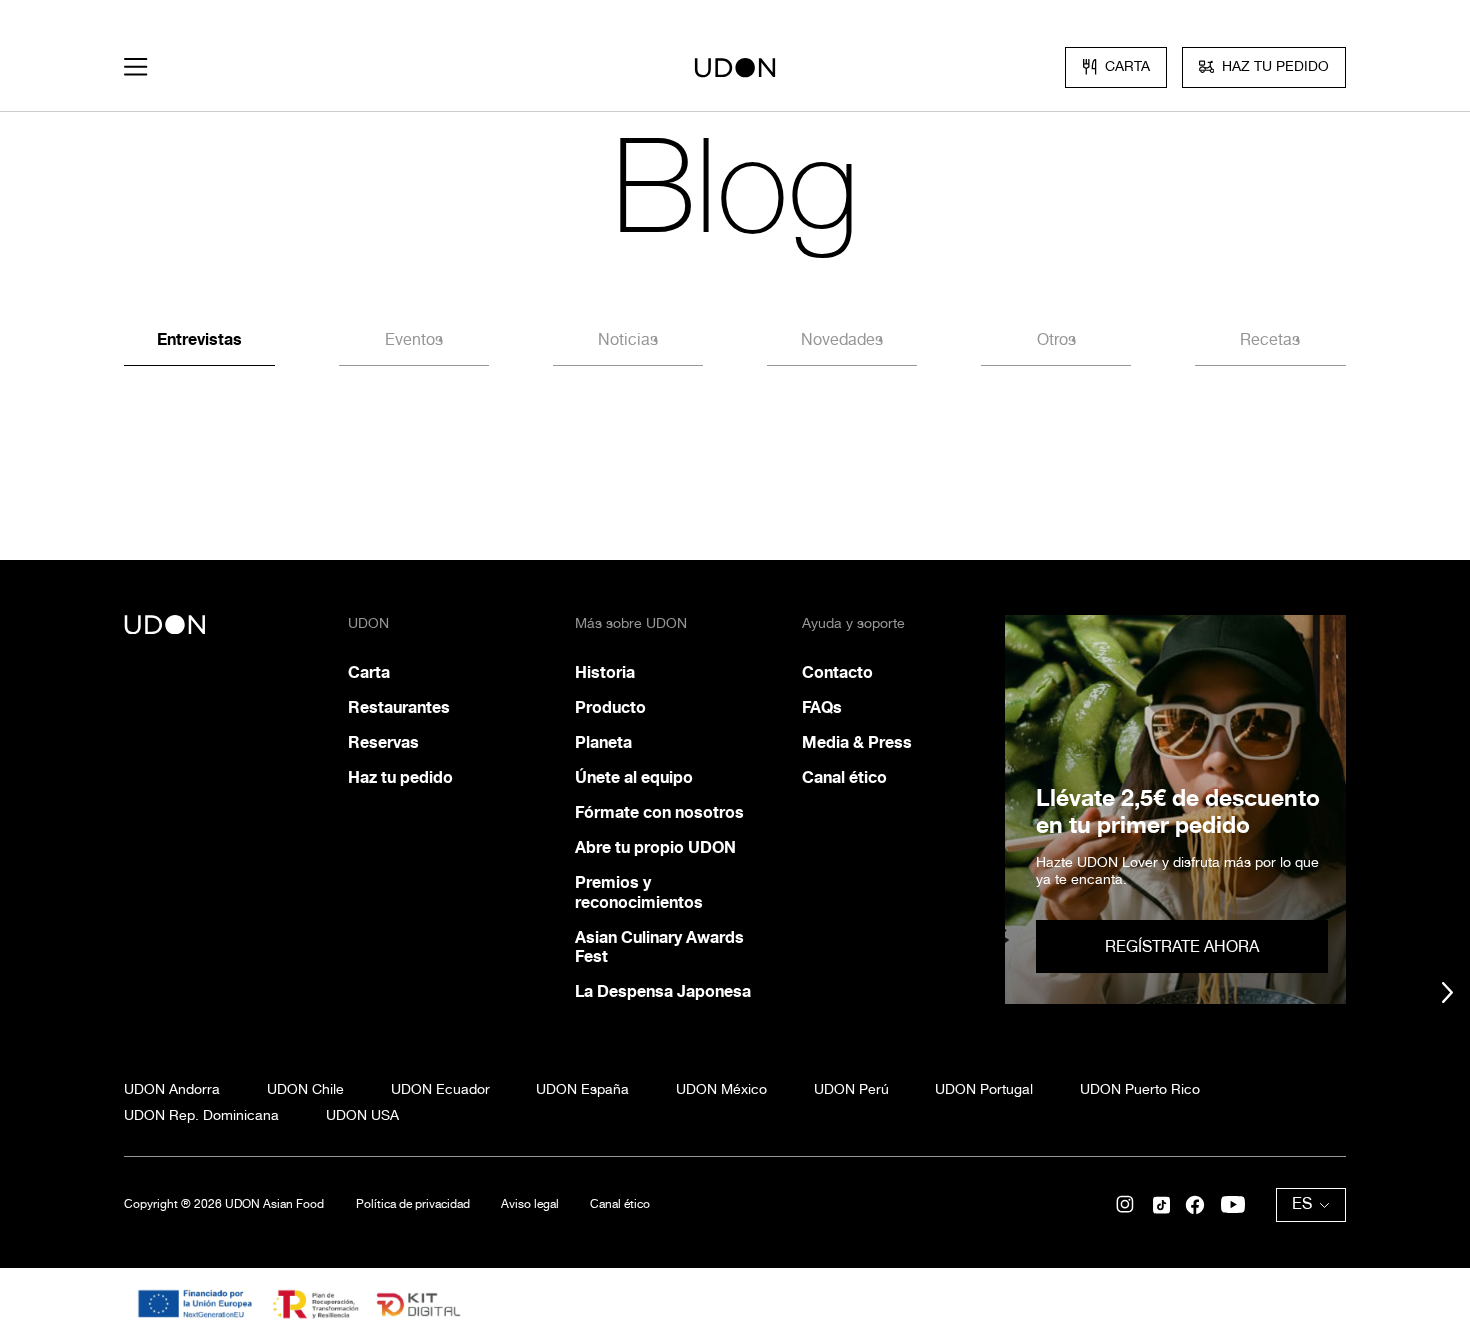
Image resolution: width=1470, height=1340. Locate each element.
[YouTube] (1233, 1204)
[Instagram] (1125, 1204)
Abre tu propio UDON (655, 847)
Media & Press (857, 742)
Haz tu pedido (400, 777)
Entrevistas (199, 339)
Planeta (603, 742)
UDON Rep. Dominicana (201, 1115)
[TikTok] (1161, 1205)
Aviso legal (530, 1204)
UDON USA (362, 1115)
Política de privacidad (413, 1204)
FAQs (822, 707)
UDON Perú (851, 1089)
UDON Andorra (172, 1089)
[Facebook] (1195, 1205)
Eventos (414, 339)
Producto (610, 707)
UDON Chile (305, 1089)
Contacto (837, 672)
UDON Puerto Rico (1140, 1089)
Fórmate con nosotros (659, 812)
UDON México (721, 1089)
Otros (1056, 339)
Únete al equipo (634, 777)
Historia (605, 672)
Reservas (383, 742)
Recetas (1270, 339)
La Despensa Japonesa (663, 991)
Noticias (628, 339)
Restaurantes (399, 707)
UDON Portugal (984, 1089)
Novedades (842, 339)
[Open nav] (135, 66)
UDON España (582, 1089)
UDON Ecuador (440, 1089)
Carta (369, 672)
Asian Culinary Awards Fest (659, 947)
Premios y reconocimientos (639, 892)
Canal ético (844, 777)
